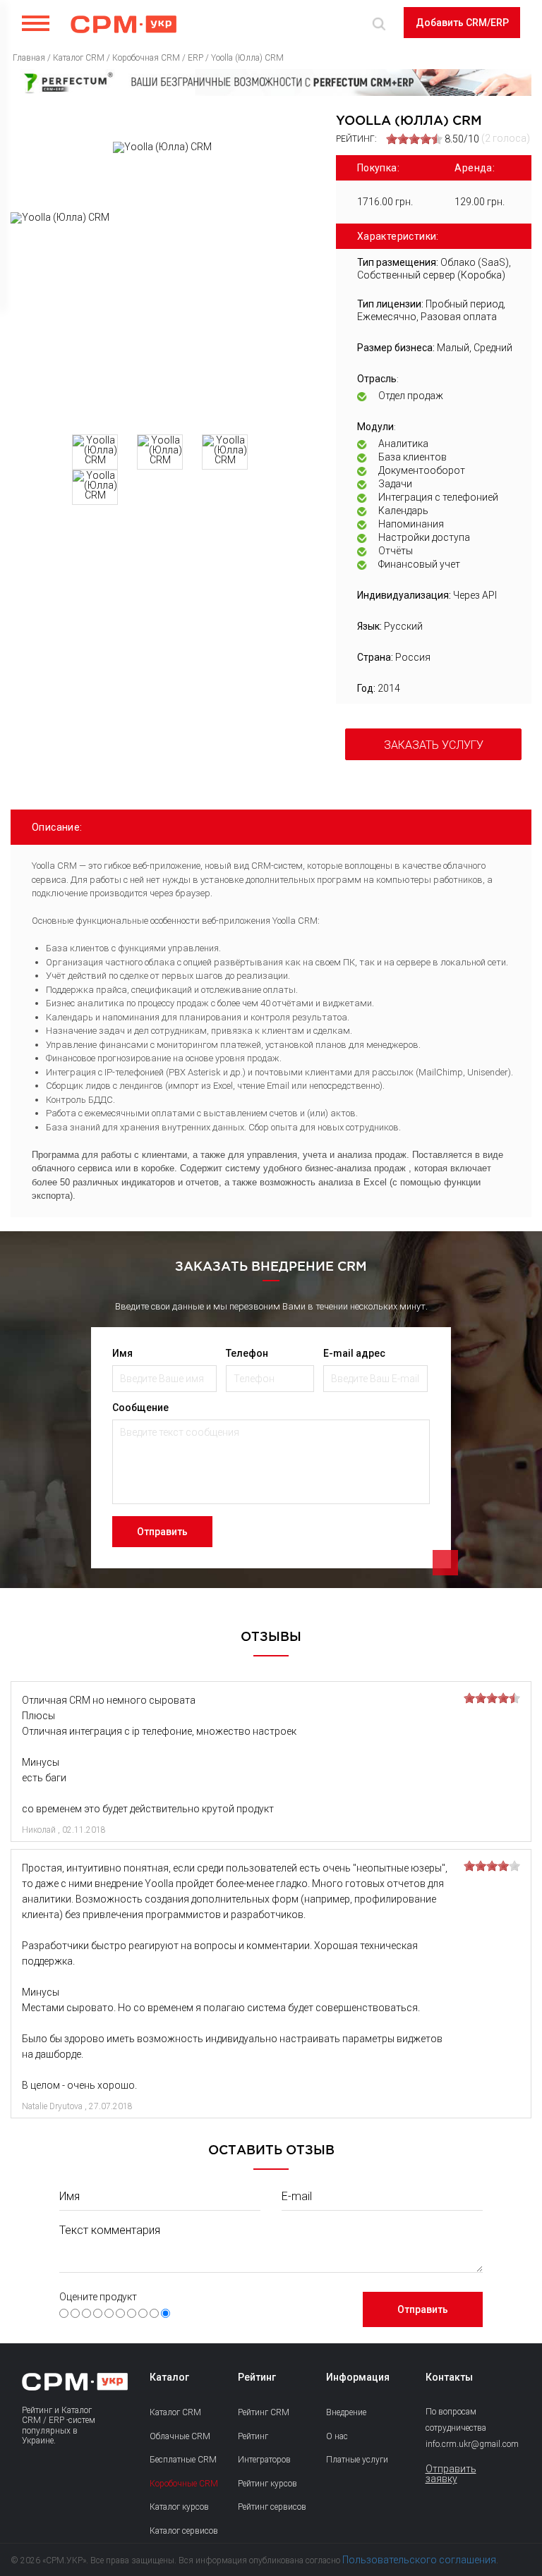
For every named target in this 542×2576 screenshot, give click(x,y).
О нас (337, 2436)
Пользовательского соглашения (419, 2560)
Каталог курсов (179, 2507)
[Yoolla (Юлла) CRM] (163, 318)
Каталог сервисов (184, 2531)
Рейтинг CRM (264, 2412)
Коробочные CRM (184, 2484)
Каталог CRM (175, 2412)
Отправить (162, 1532)
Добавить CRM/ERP (462, 23)
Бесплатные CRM (183, 2460)
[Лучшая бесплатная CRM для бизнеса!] (271, 83)
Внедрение (346, 2412)
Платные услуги (357, 2460)
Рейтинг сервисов (272, 2507)
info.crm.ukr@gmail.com (459, 2444)
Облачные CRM (180, 2436)
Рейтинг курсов (267, 2484)
